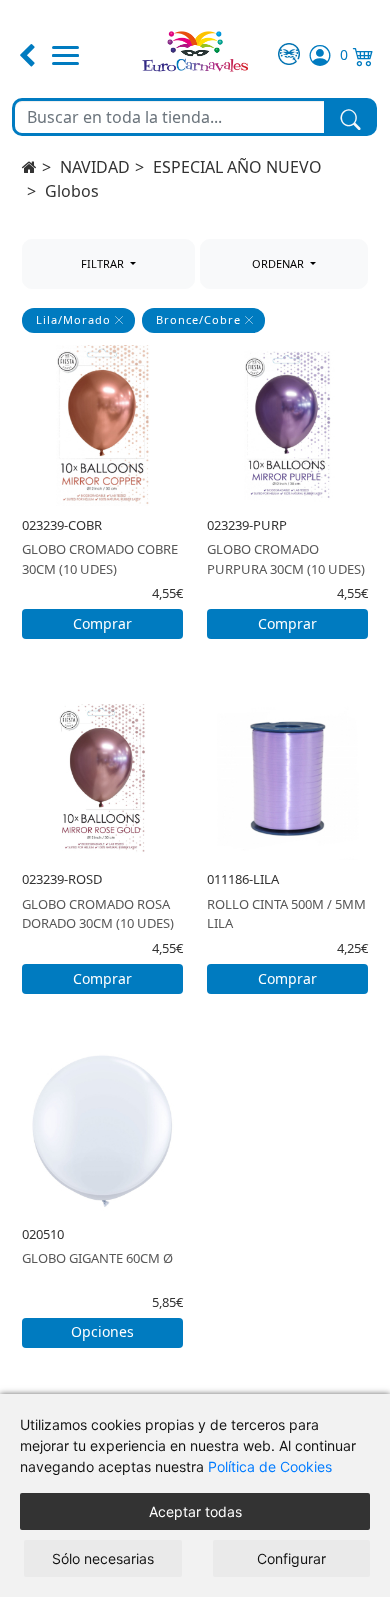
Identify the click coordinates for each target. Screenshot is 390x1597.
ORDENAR (279, 263)
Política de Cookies (270, 1466)
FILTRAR (104, 263)
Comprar (102, 623)
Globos (72, 191)
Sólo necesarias (103, 1558)
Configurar (291, 1558)
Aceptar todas (195, 1511)
